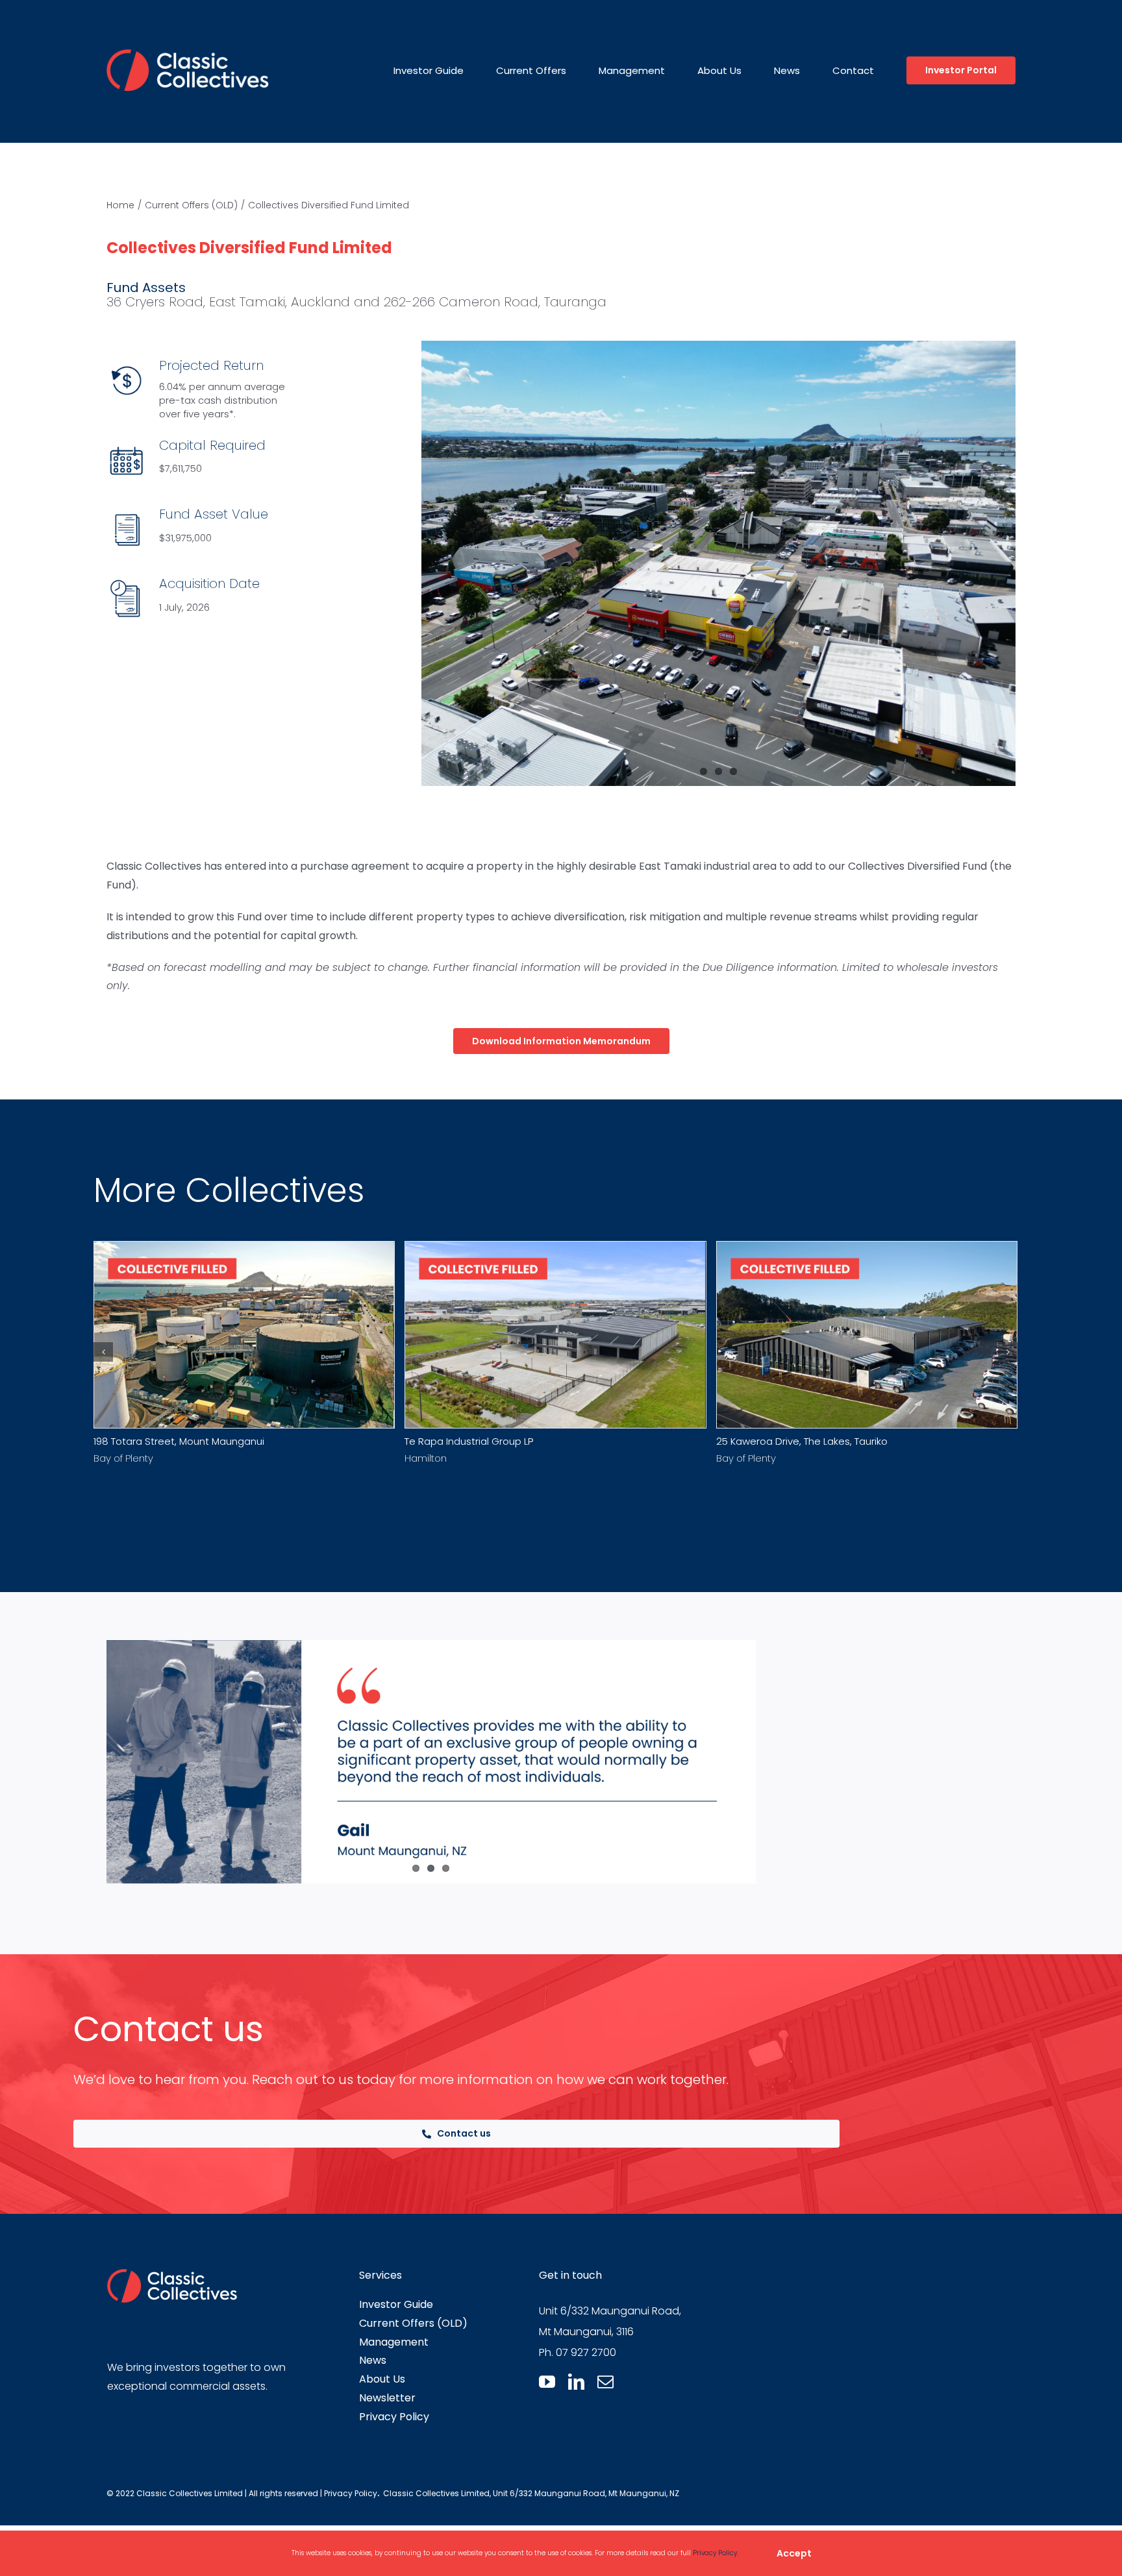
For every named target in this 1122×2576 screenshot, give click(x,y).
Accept (794, 2553)
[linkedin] (576, 2382)
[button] (103, 1352)
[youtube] (547, 2382)
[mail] (605, 2382)
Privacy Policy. (716, 2553)
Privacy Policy (351, 2493)
